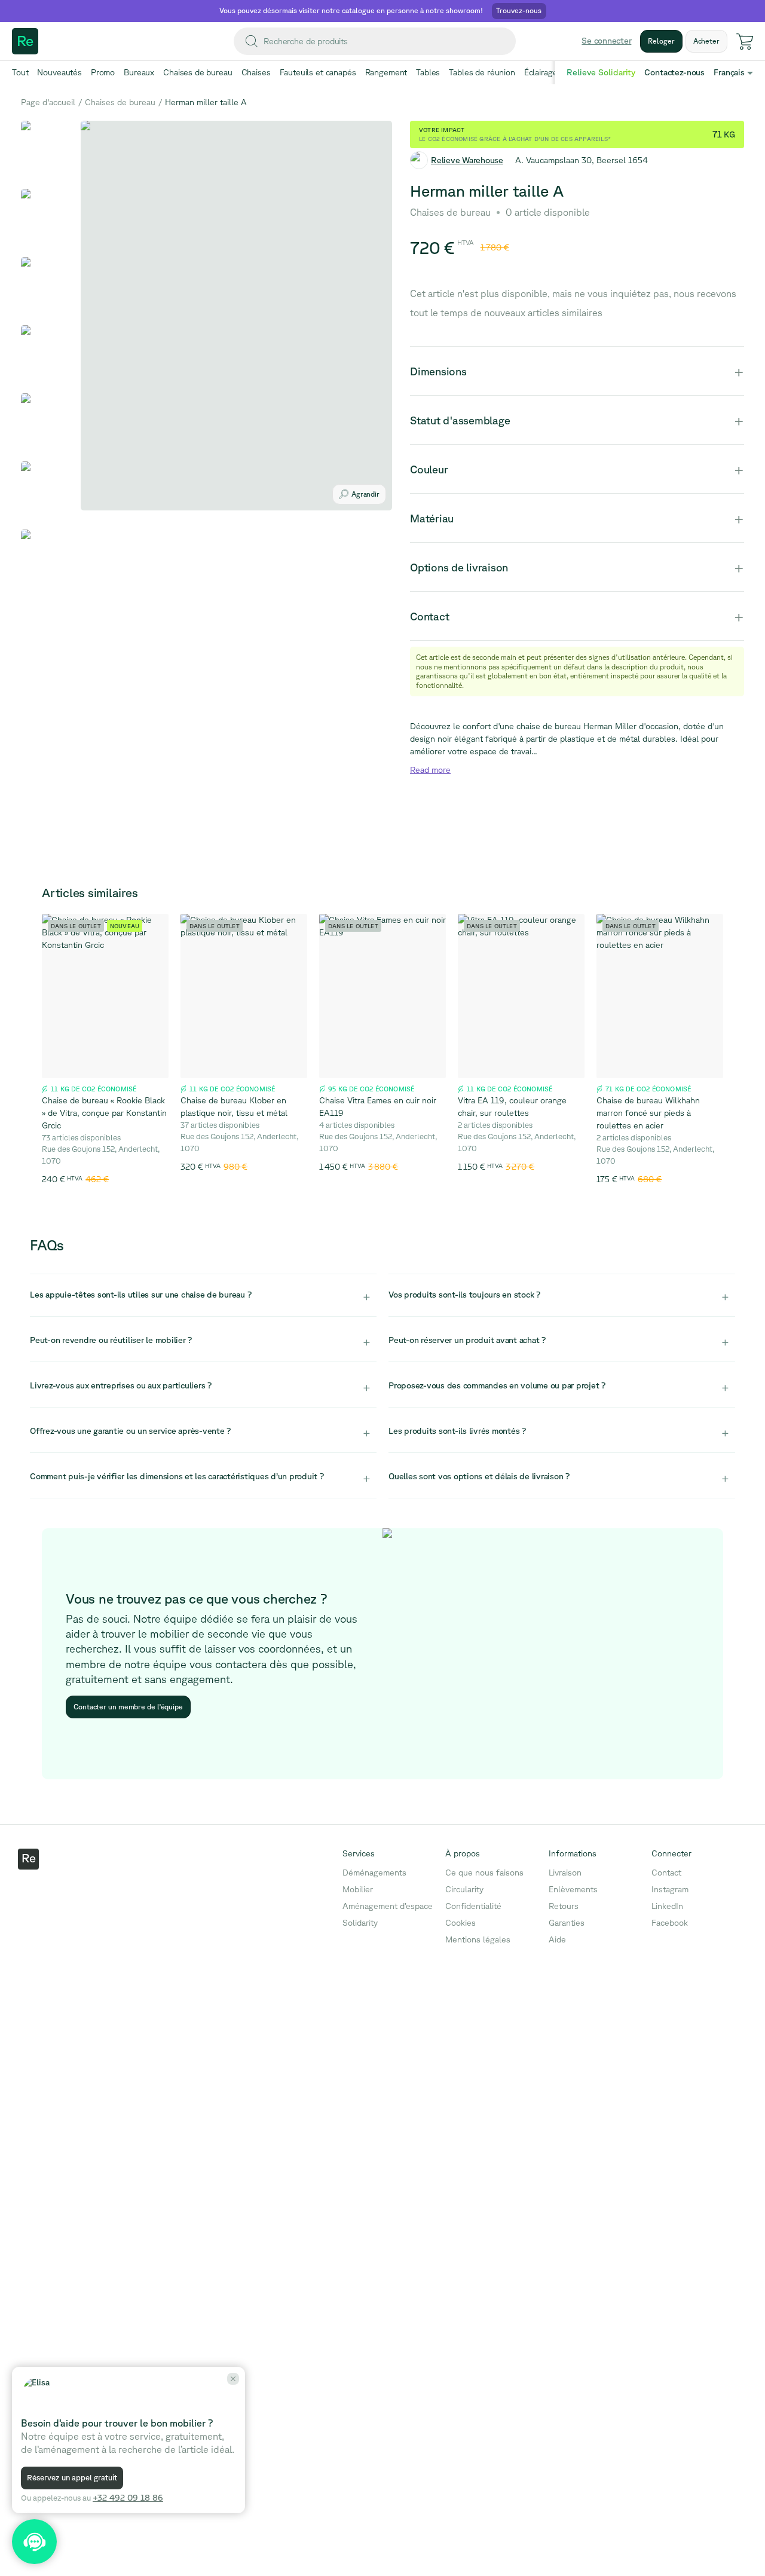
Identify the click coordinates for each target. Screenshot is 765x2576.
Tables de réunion (482, 72)
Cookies (460, 1923)
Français (729, 72)
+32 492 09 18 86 (128, 2498)
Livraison (565, 1873)
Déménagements (374, 1873)
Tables (428, 72)
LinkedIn (667, 1906)
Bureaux (139, 72)
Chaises (256, 72)
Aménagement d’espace (388, 1906)
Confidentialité (473, 1906)
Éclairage (541, 72)
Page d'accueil (48, 102)
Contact (666, 1873)
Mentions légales (478, 1939)
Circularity (464, 1889)
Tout (20, 72)
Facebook (670, 1923)
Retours (564, 1906)
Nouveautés (59, 72)
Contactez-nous (674, 72)
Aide (557, 1939)
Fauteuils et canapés (318, 72)
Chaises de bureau (198, 72)
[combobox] (375, 41)
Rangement (386, 72)
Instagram (670, 1889)
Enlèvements (573, 1889)
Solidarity (360, 1923)
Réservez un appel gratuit (72, 2478)
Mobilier (358, 1889)
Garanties (567, 1923)
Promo (103, 72)
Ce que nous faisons (484, 1873)
